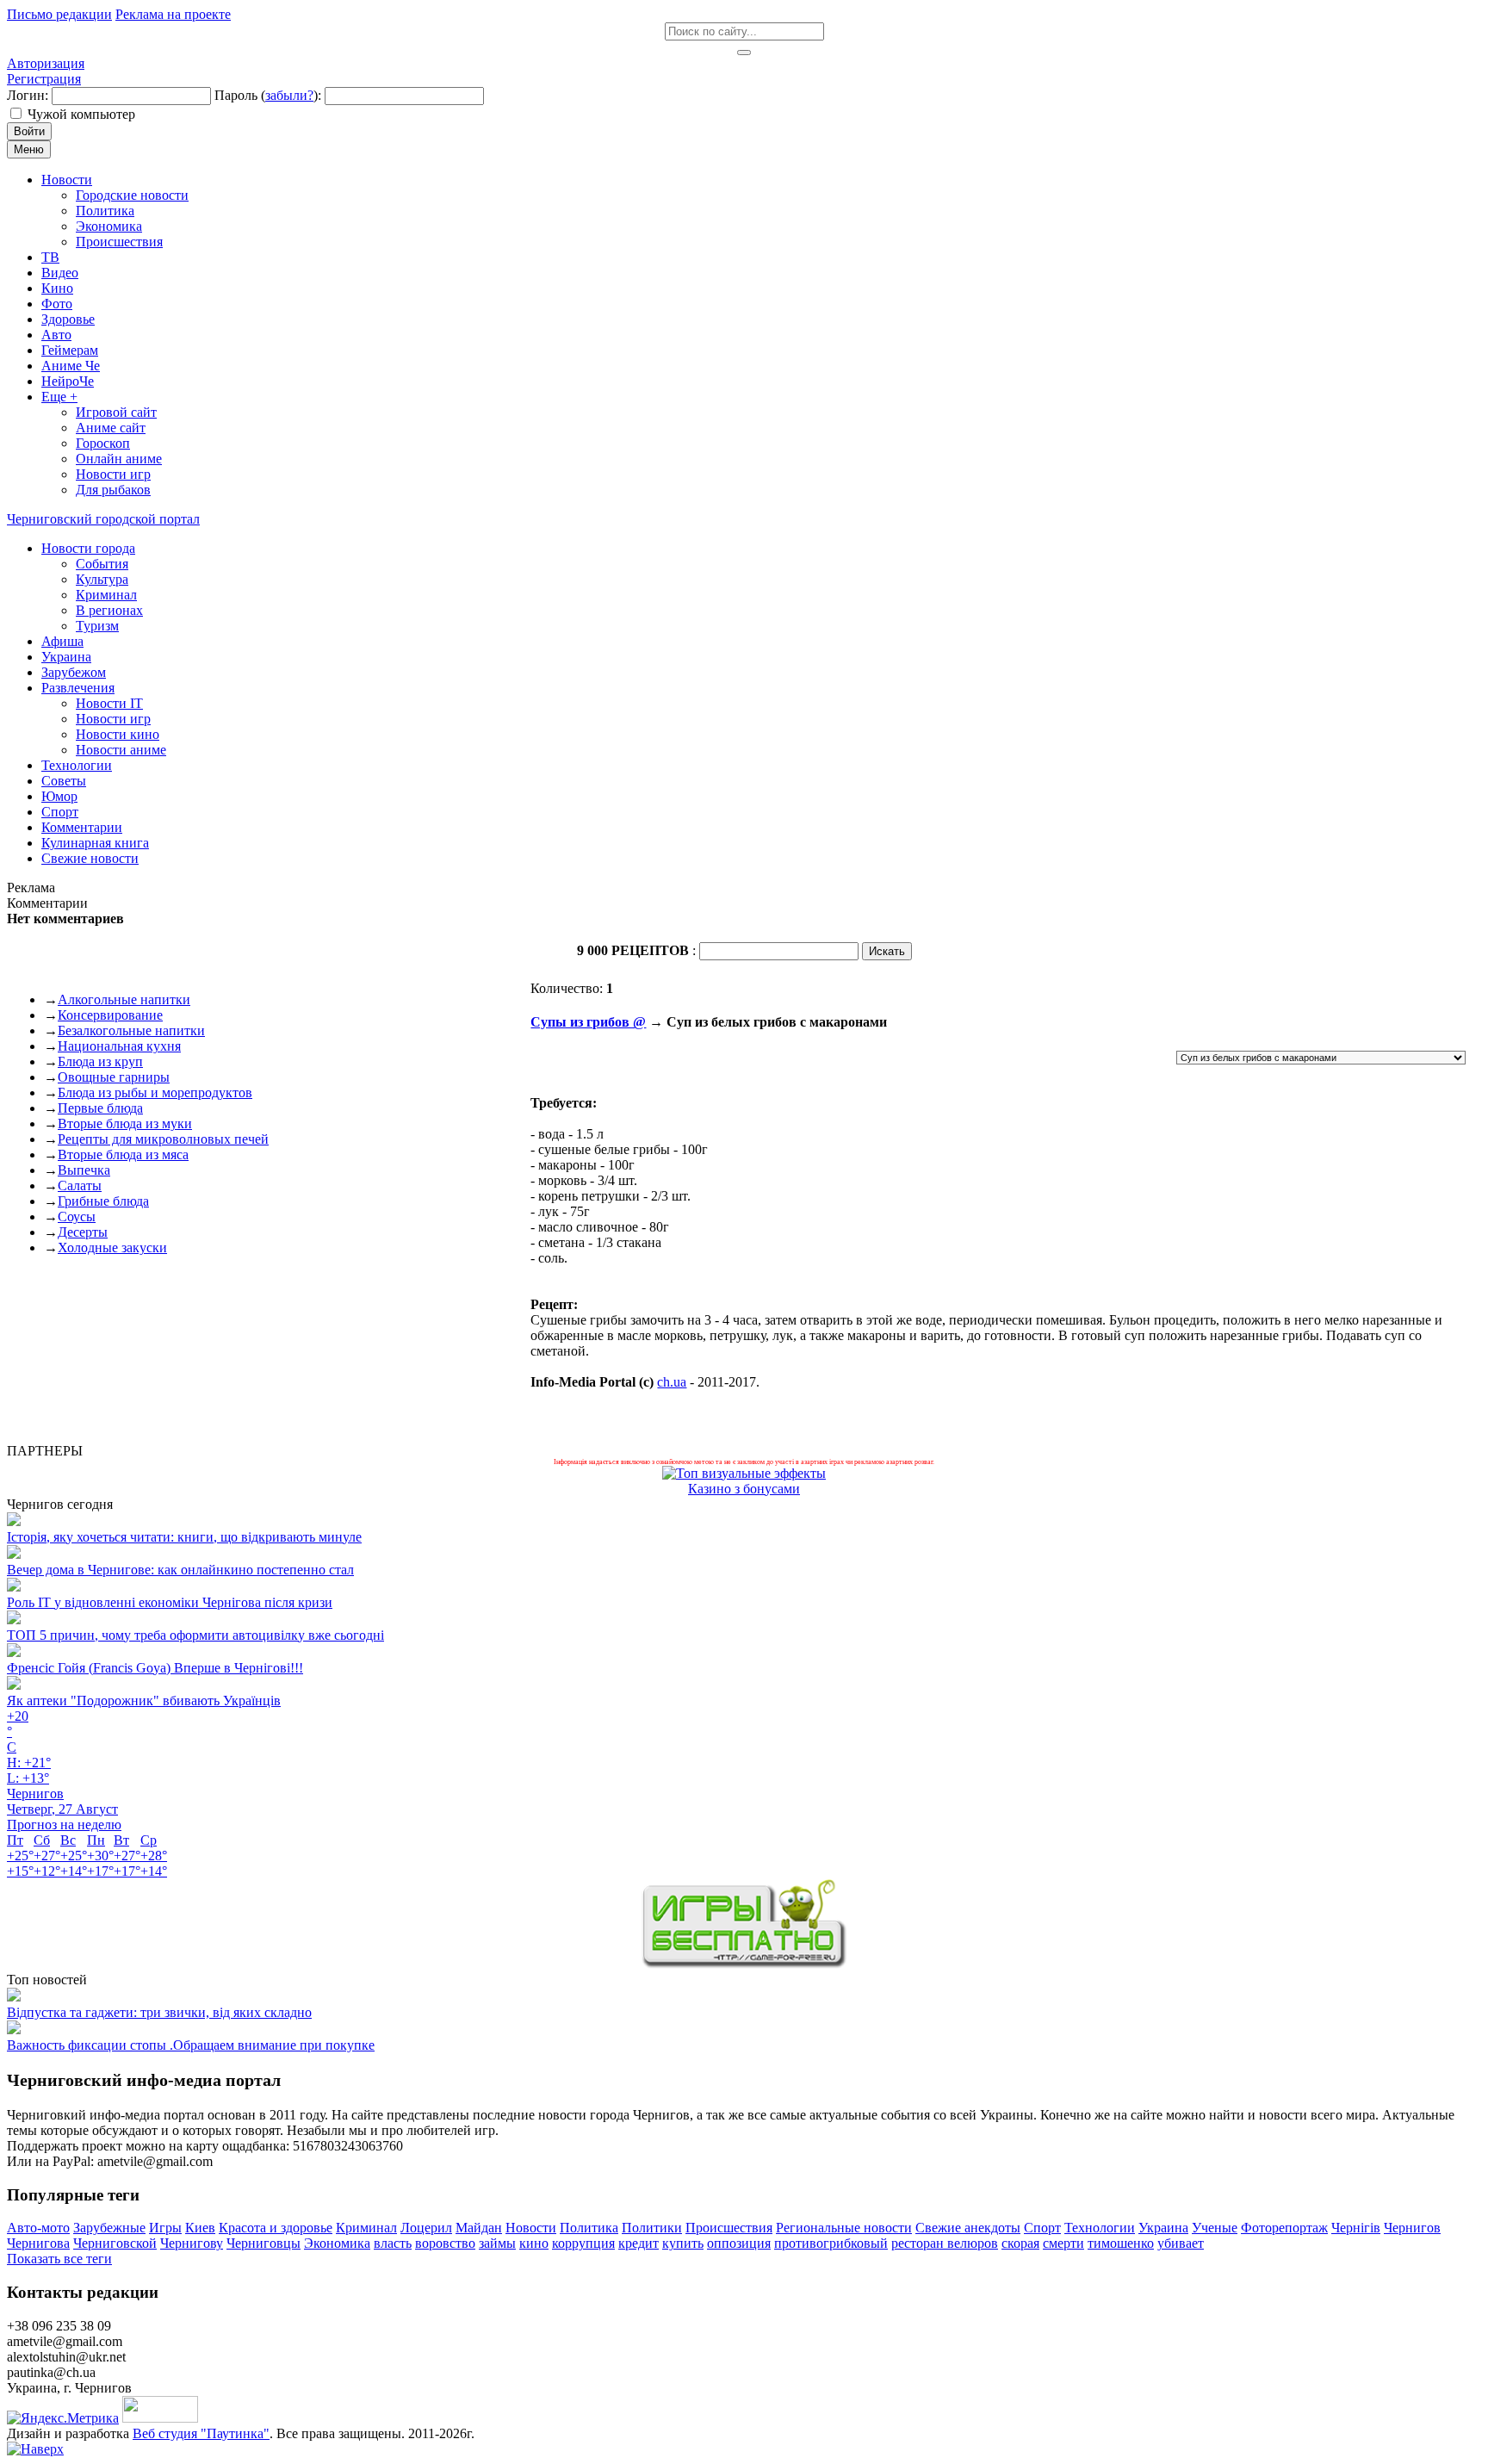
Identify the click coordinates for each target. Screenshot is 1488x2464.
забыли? (289, 95)
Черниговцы (263, 2243)
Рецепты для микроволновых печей (163, 1139)
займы (497, 2243)
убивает (1181, 2243)
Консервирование (110, 1015)
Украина (1163, 2228)
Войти (29, 131)
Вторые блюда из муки (125, 1123)
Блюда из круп (100, 1061)
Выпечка (84, 1170)
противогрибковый (831, 2243)
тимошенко (1121, 2243)
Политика (589, 2228)
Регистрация (44, 79)
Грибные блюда (103, 1201)
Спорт (1042, 2228)
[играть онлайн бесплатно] (744, 1964)
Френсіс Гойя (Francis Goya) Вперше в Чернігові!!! (155, 1668)
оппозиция (739, 2243)
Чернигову (192, 2243)
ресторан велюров (945, 2243)
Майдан (479, 2228)
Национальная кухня (119, 1046)
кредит (639, 2243)
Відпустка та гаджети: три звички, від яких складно (159, 2012)
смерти (1063, 2243)
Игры (165, 2228)
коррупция (583, 2243)
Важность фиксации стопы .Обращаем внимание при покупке (191, 2045)
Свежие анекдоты (968, 2228)
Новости (531, 2228)
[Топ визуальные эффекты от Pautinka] (744, 1473)
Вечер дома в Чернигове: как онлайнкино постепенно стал (180, 1570)
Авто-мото (38, 2228)
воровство (445, 2243)
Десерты (83, 1232)
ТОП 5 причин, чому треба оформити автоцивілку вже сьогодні (195, 1635)
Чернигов (1412, 2228)
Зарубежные (109, 2228)
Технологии (1100, 2228)
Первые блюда (100, 1108)
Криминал (366, 2228)
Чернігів (1356, 2228)
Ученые (1215, 2228)
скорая (1020, 2243)
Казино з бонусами (744, 1489)
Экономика (337, 2243)
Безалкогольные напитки (131, 1030)
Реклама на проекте (173, 14)
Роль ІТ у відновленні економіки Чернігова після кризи (170, 1602)
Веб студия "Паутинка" (201, 2433)
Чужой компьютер (81, 114)
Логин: (28, 95)
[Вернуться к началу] (35, 2449)
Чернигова (38, 2243)
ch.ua (672, 1382)
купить (683, 2243)
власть (393, 2243)
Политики (652, 2228)
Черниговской (115, 2243)
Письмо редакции (59, 14)
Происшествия (729, 2228)
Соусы (77, 1216)
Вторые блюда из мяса (123, 1154)
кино (534, 2243)
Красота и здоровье (276, 2228)
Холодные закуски (112, 1248)
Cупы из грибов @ (588, 1022)
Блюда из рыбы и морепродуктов (155, 1092)
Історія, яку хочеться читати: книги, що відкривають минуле (184, 1537)
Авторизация (46, 63)
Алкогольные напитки (124, 999)
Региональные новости (844, 2228)
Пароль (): (268, 95)
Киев (200, 2228)
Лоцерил (426, 2228)
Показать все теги (59, 2259)
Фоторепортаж (1284, 2228)
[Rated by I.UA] (160, 2418)
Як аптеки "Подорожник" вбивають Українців (144, 1701)
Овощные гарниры (114, 1077)
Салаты (80, 1185)
